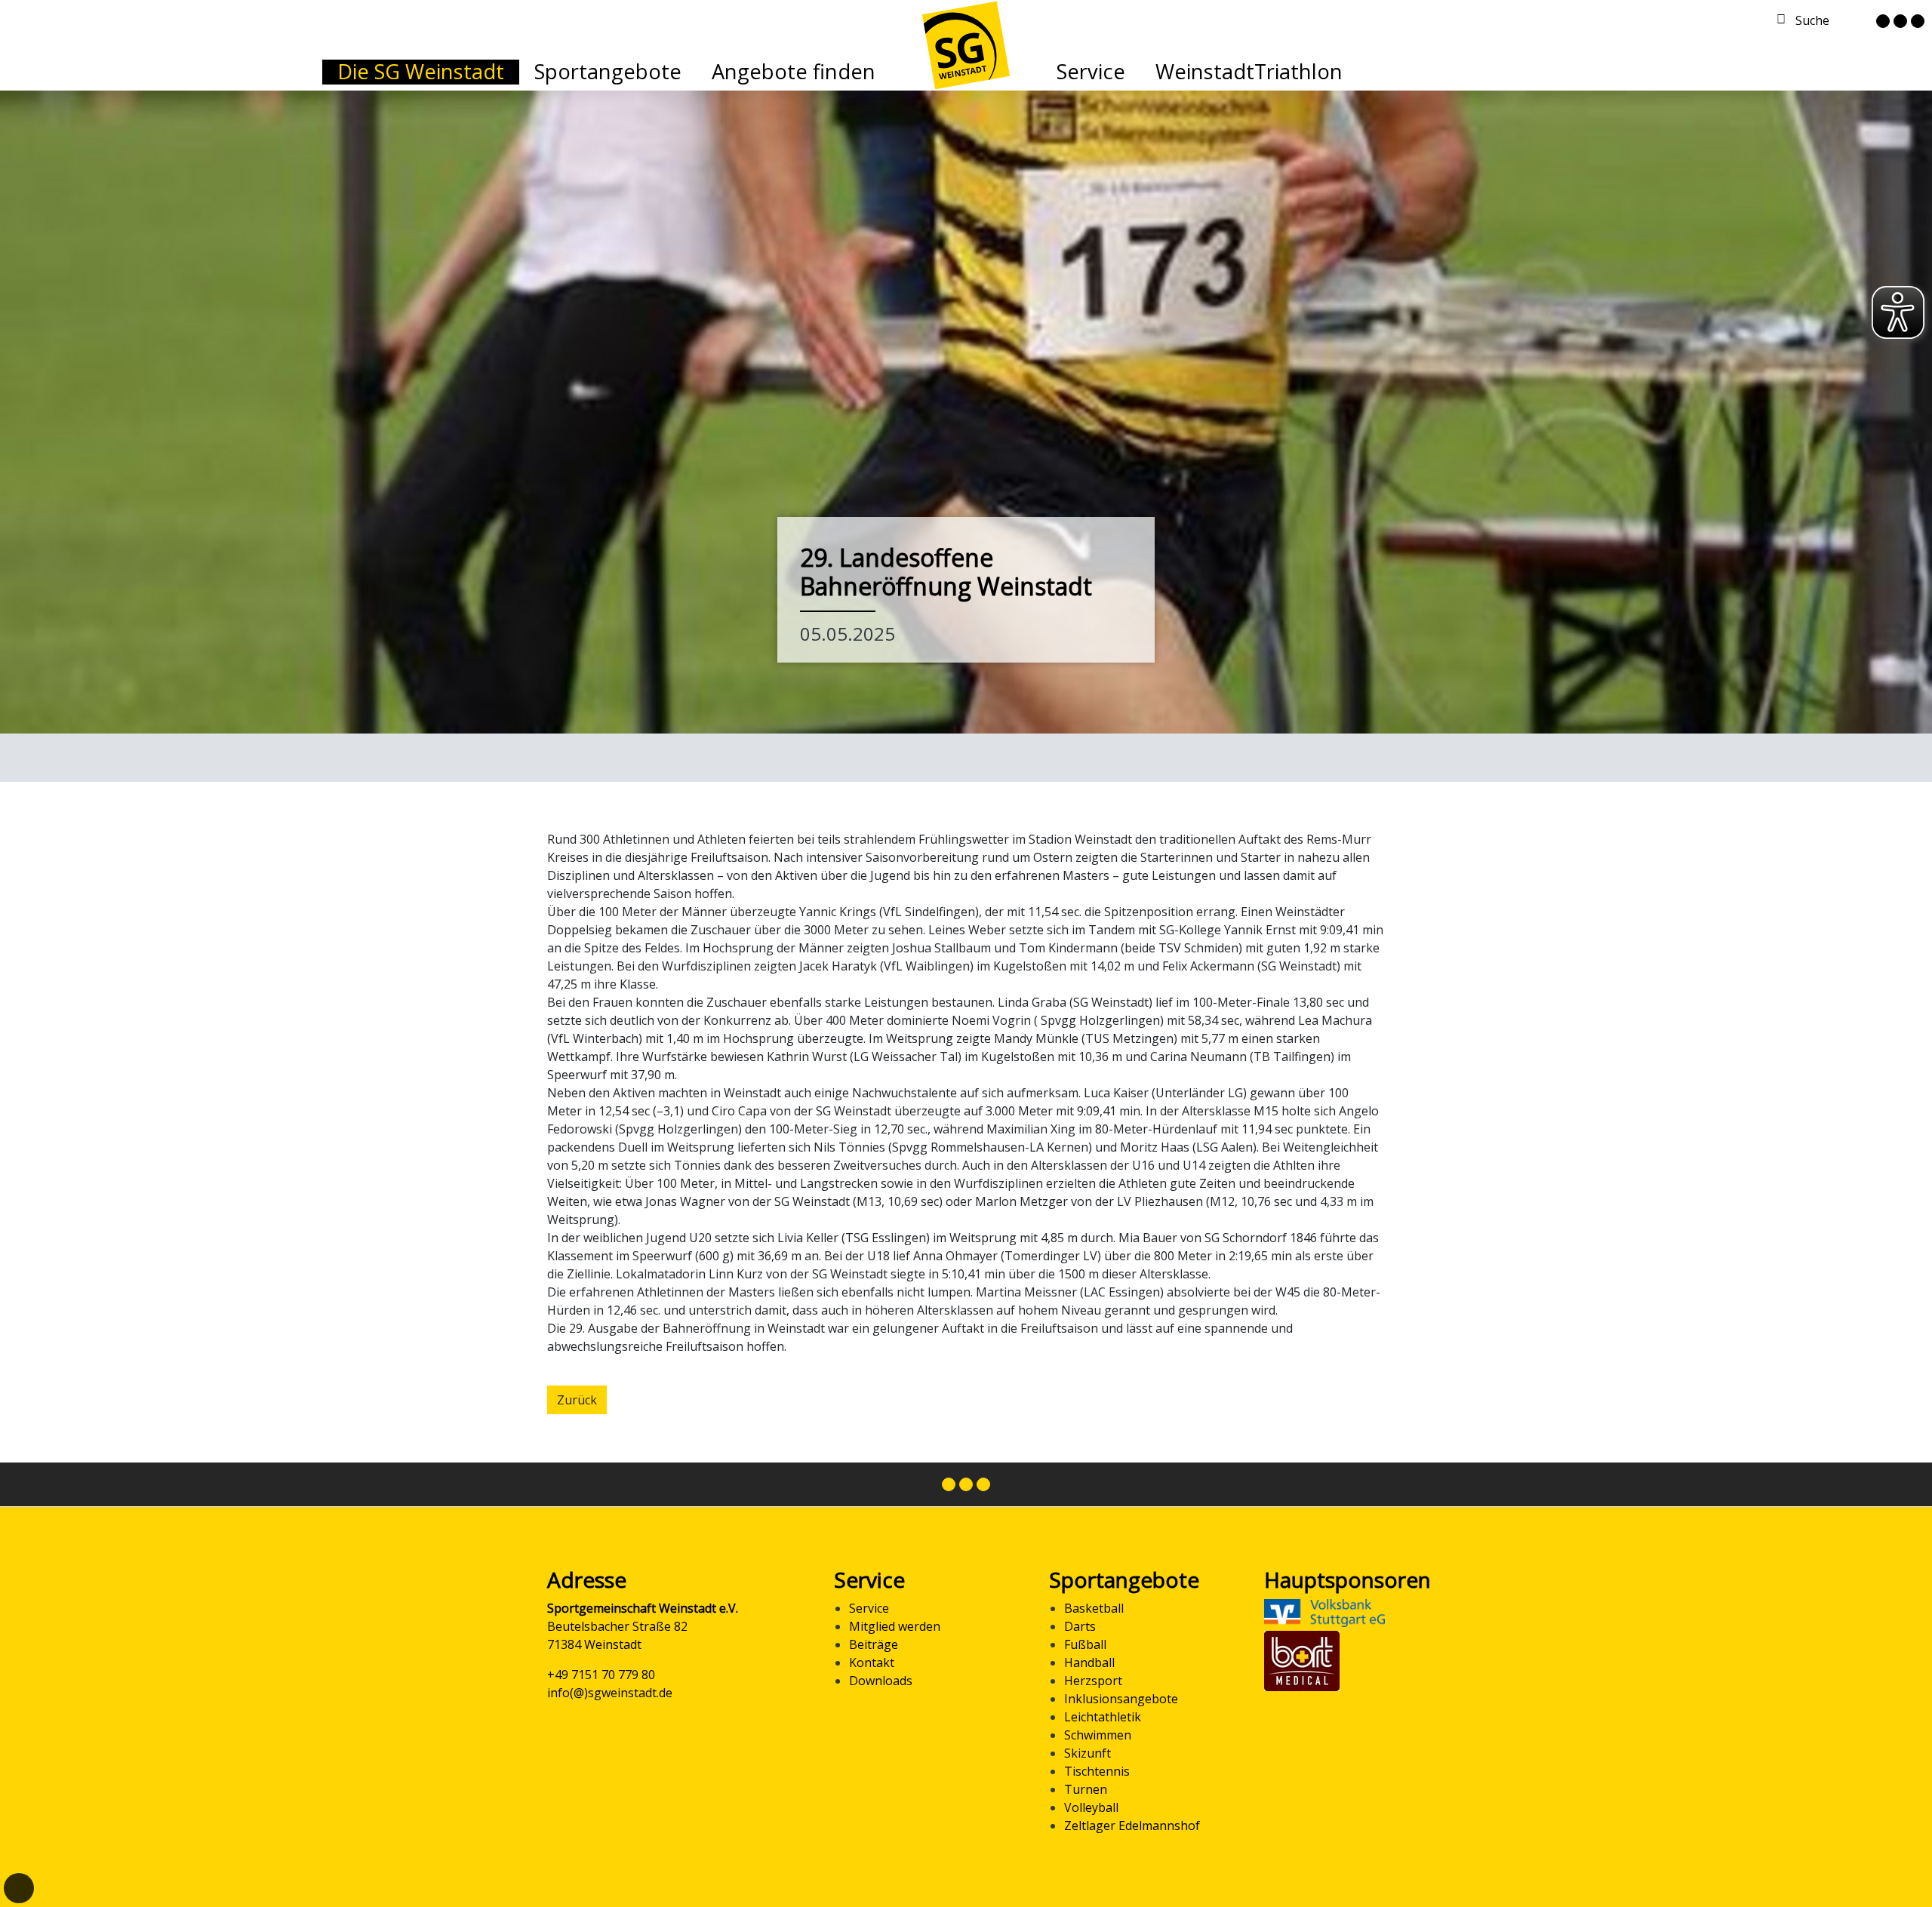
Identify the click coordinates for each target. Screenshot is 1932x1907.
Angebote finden (794, 71)
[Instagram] (1900, 21)
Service (1091, 71)
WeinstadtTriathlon (1249, 71)
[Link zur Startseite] (966, 44)
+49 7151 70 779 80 (601, 1675)
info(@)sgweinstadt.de (610, 1693)
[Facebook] (1883, 21)
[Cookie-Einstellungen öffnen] (19, 1888)
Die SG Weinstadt (421, 71)
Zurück (577, 1400)
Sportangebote (608, 71)
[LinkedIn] (1918, 21)
